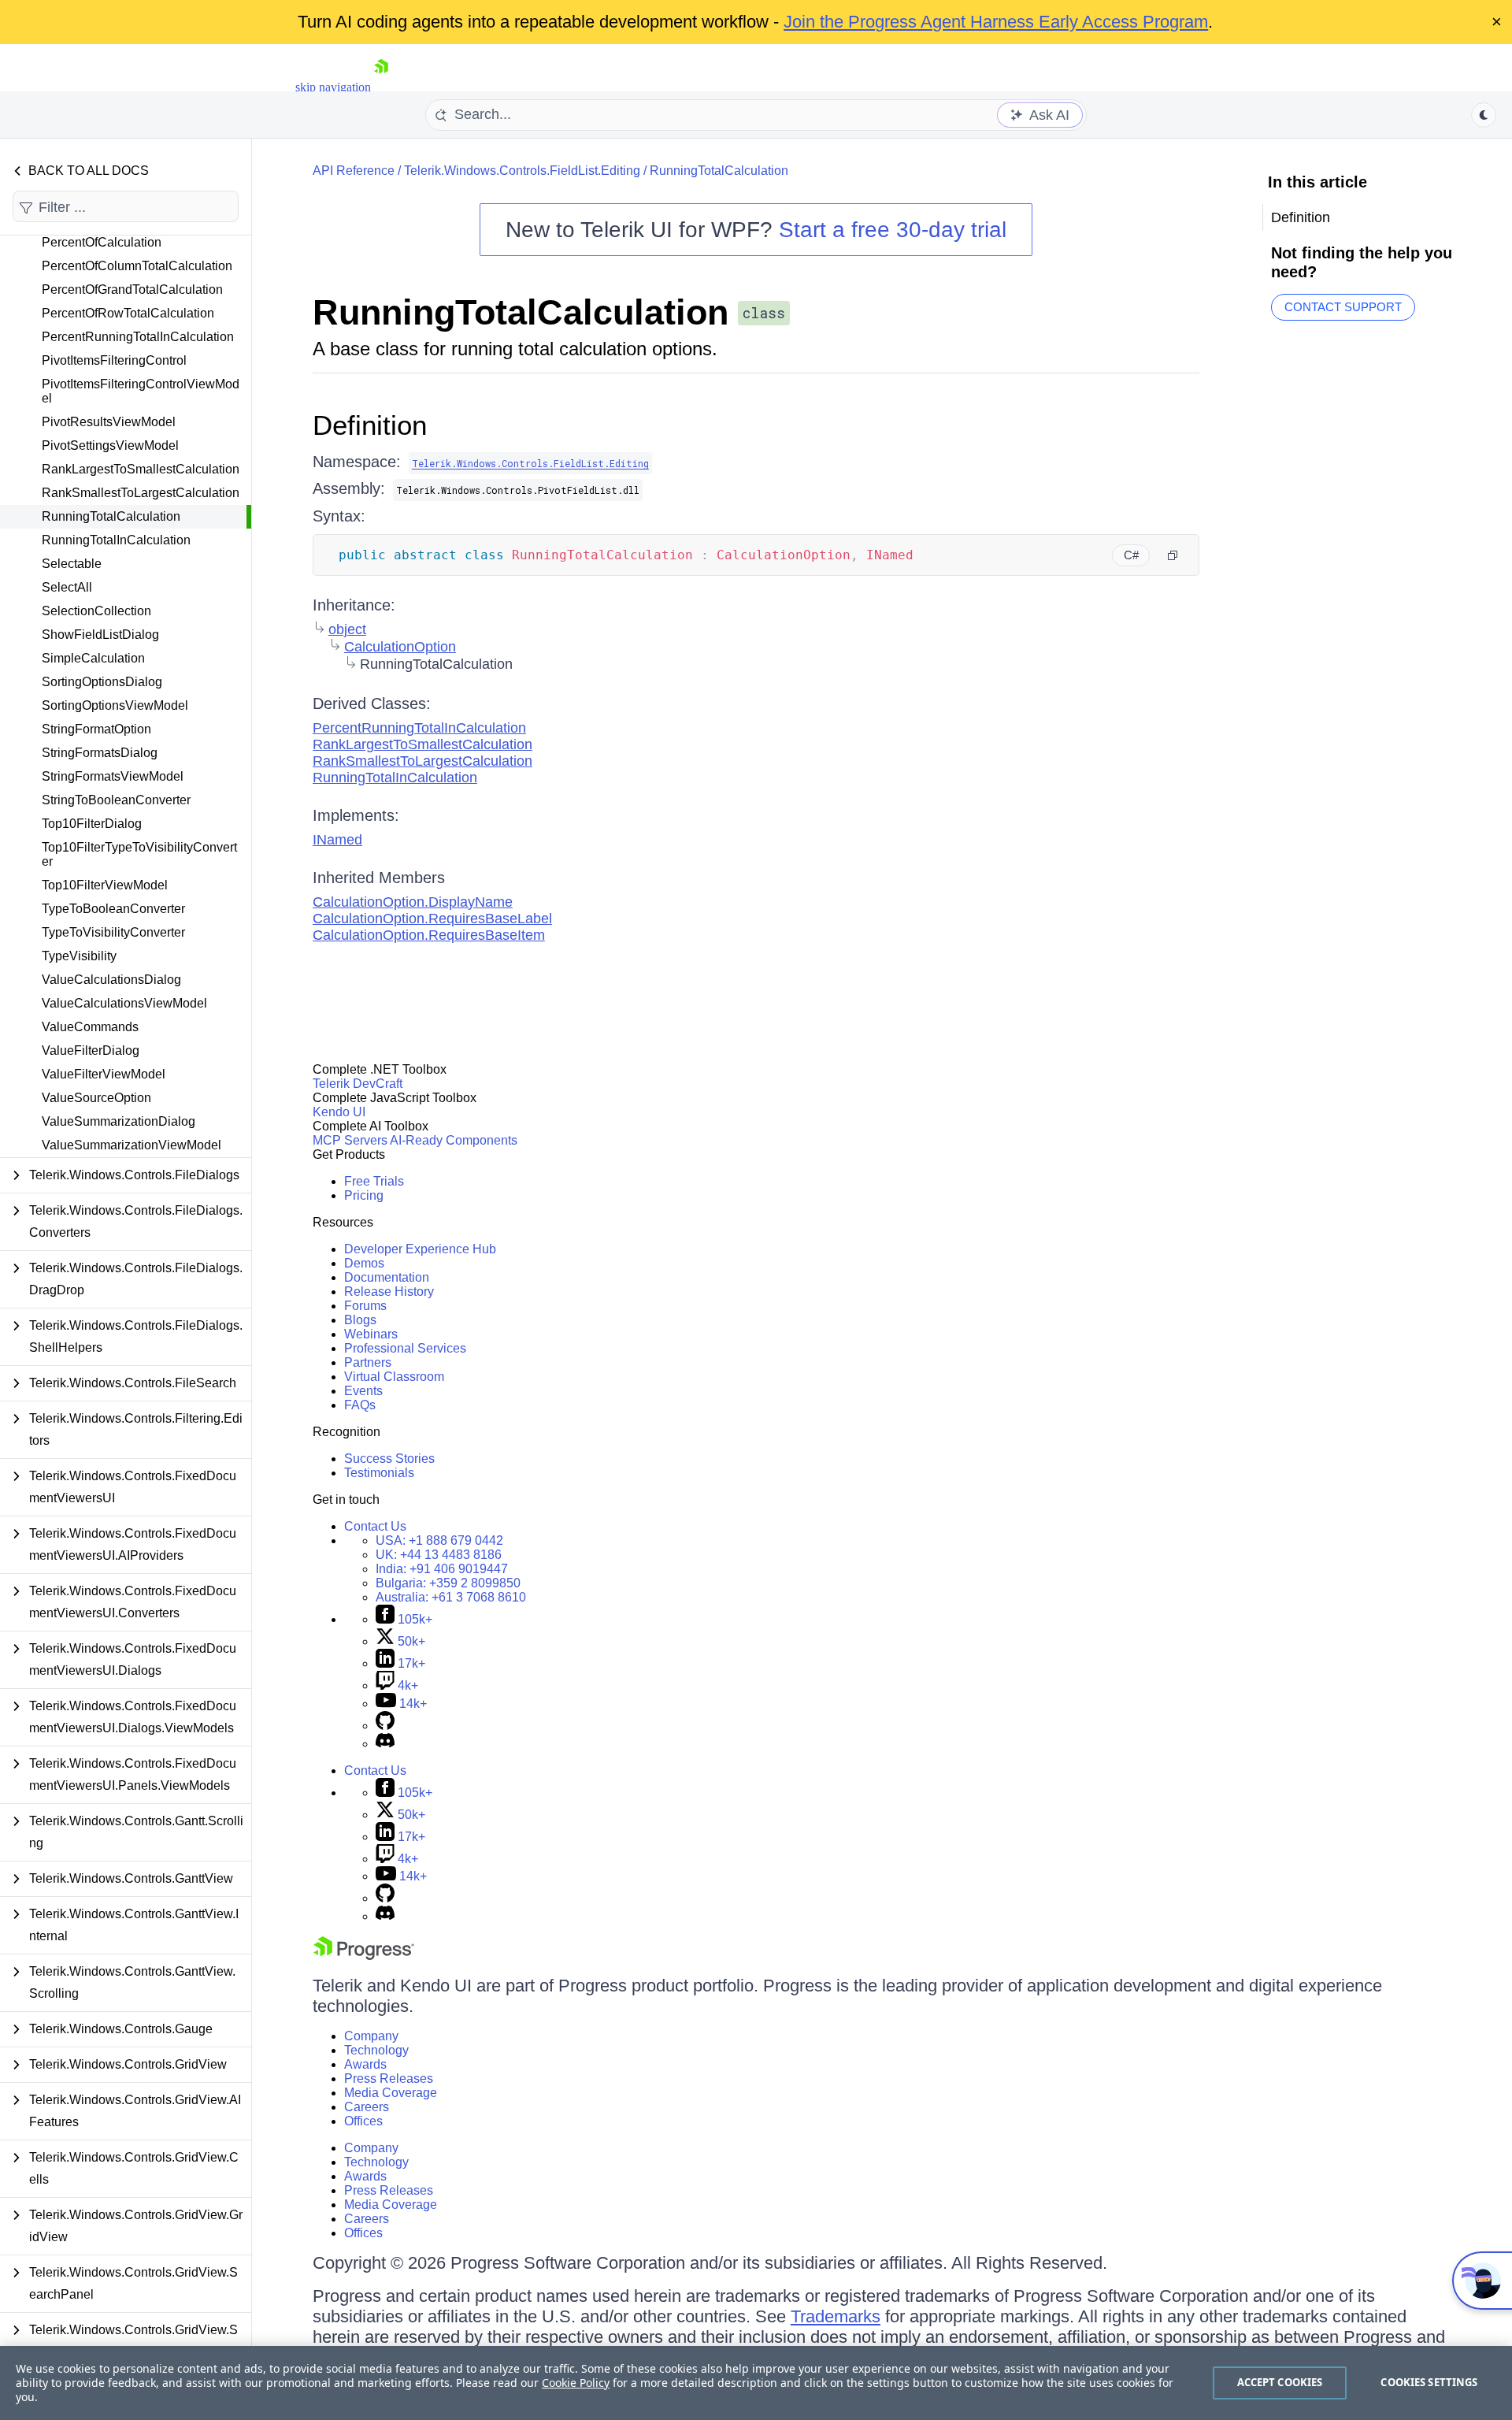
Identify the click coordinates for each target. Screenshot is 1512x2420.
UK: (439, 1555)
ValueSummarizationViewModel (132, 1145)
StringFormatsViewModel (113, 776)
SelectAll (67, 587)
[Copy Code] (1173, 555)
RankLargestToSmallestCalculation (141, 469)
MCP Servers (350, 1140)
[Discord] (385, 1744)
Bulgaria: (448, 1583)
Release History (389, 1292)
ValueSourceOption (96, 1098)
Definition (370, 425)
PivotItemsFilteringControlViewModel (141, 391)
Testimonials (379, 1473)
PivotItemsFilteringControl (114, 360)
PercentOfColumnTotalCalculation (137, 266)
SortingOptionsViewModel (115, 705)
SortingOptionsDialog (102, 682)
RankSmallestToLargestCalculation (141, 493)
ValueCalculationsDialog (111, 980)
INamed (337, 840)
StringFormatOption (96, 729)
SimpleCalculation (93, 658)
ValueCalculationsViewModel (124, 1003)
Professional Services (405, 1348)
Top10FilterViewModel (105, 885)
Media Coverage (391, 2093)
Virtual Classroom (394, 1377)
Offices (363, 2121)
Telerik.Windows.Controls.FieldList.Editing (522, 171)
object (347, 629)
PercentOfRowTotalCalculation (128, 313)
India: (442, 1569)
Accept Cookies (1280, 2382)
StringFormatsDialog (100, 753)
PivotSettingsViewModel (110, 445)
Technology (376, 2050)
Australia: (451, 1597)
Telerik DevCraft (358, 1084)
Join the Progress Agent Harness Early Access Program (996, 22)
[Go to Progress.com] (364, 1956)
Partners (368, 1362)
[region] (756, 2383)
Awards (365, 2064)
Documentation (387, 1277)
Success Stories (389, 1459)
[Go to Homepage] (381, 87)
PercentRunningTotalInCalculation (138, 337)
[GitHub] (385, 1726)
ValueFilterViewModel (104, 1074)
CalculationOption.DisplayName (413, 902)
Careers (367, 2107)
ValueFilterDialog (91, 1050)
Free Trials (374, 1181)
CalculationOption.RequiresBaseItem (429, 935)
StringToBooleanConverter (116, 800)
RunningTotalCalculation (111, 516)
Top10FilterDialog (92, 824)
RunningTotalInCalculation (116, 540)
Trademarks (836, 2316)
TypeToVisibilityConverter (113, 932)
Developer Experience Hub (420, 1249)
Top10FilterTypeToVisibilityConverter (139, 854)
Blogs (360, 1320)
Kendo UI (339, 1112)
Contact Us (375, 1526)
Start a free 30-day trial (893, 230)
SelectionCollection (96, 611)
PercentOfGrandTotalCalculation (132, 290)
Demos (364, 1263)
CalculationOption (400, 647)
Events (363, 1391)
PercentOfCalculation (102, 242)
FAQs (360, 1405)
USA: (439, 1540)
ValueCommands (90, 1027)
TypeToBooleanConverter (113, 909)
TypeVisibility (79, 956)
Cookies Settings (1429, 2382)
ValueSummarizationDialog (119, 1121)
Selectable (72, 564)
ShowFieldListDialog (100, 635)
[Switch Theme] (1484, 115)
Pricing (364, 1195)
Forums (365, 1306)
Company (371, 2036)
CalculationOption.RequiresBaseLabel (432, 919)
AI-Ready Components (454, 1140)
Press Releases (389, 2079)
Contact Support (1343, 307)
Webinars (371, 1334)
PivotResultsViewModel (109, 422)
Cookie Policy (576, 2383)
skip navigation (333, 87)
